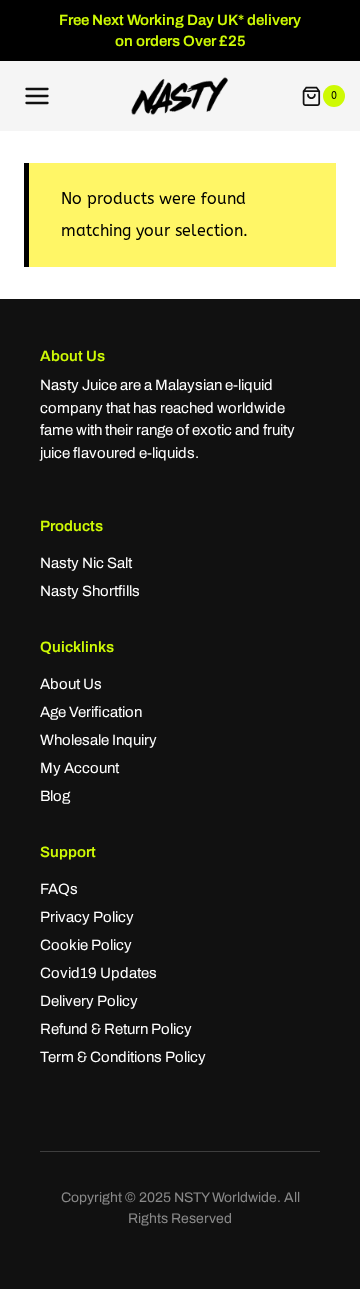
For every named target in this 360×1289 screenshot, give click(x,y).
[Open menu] (37, 96)
